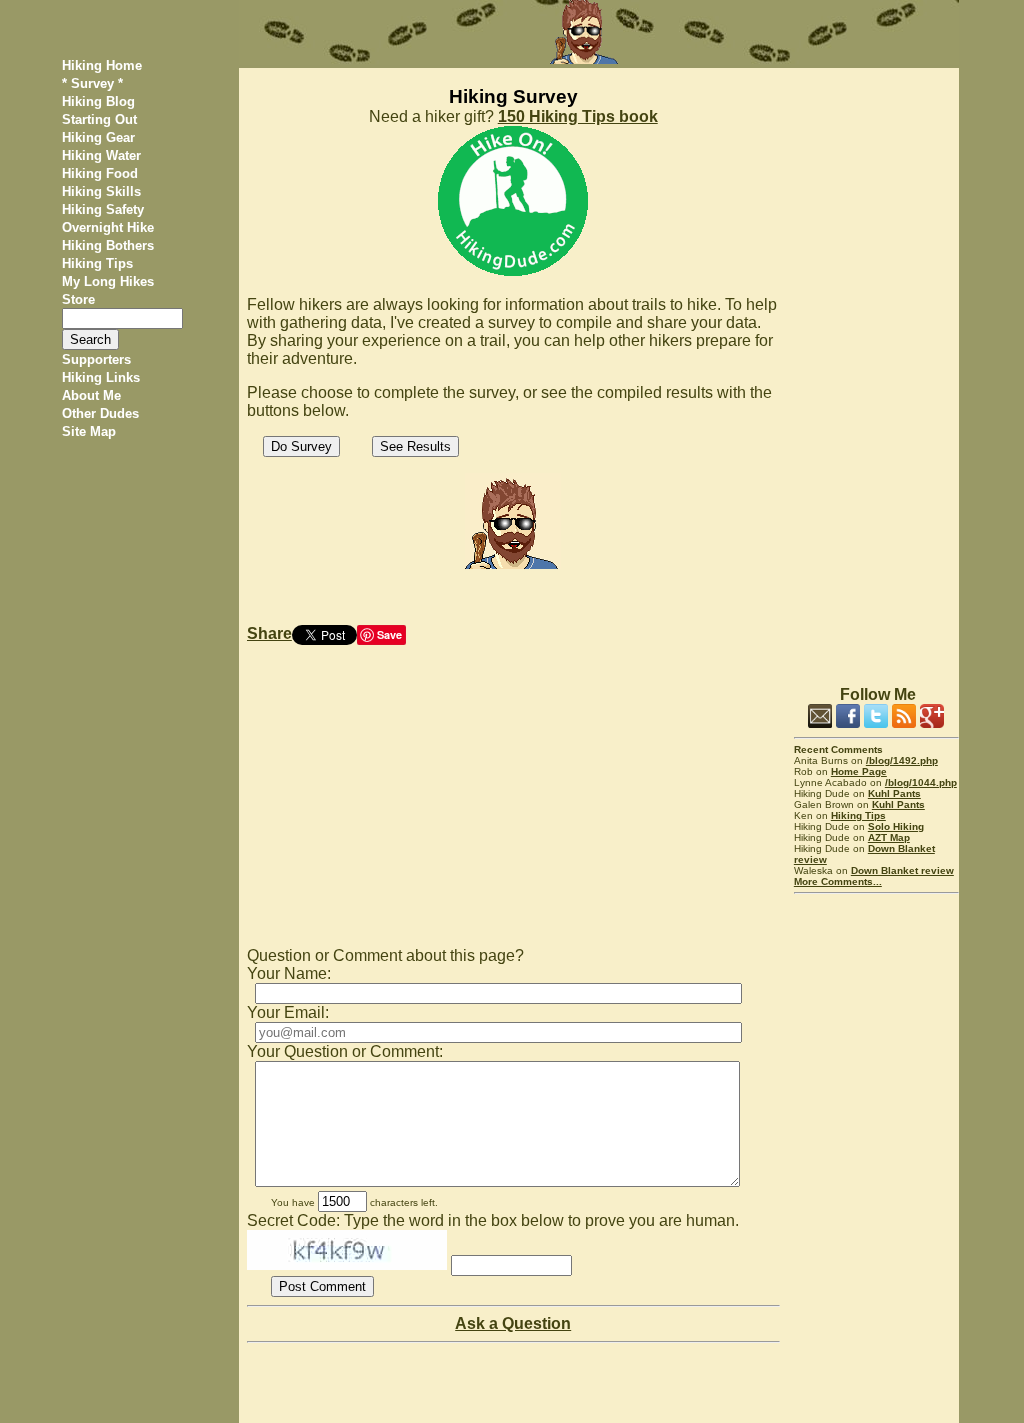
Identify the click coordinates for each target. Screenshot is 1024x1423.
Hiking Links (101, 377)
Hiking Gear (98, 137)
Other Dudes (100, 413)
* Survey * (92, 83)
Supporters (96, 359)
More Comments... (838, 881)
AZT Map (889, 837)
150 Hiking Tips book (578, 116)
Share (269, 633)
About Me (91, 395)
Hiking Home (102, 65)
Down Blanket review (902, 870)
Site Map (89, 431)
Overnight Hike (108, 227)
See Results (415, 446)
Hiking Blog (98, 101)
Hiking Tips (97, 263)
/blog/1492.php (902, 760)
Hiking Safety (103, 209)
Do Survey (301, 446)
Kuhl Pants (894, 793)
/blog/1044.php (921, 782)
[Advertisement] (876, 368)
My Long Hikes (108, 281)
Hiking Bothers (108, 245)
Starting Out (99, 119)
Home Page (859, 771)
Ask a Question (513, 1323)
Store (78, 299)
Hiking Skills (101, 191)
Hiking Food (100, 173)
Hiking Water (101, 155)
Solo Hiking (896, 826)
